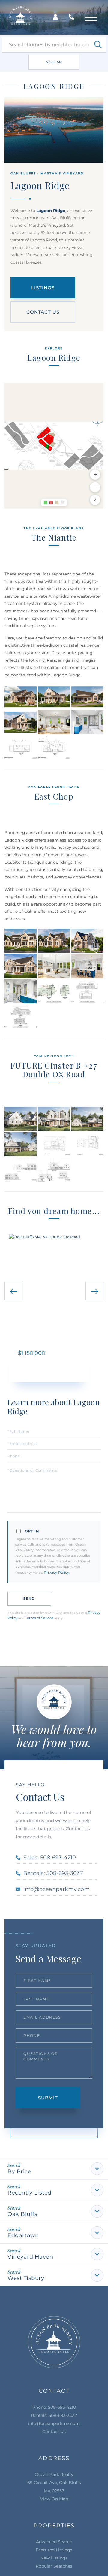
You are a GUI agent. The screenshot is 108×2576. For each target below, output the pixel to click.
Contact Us (43, 312)
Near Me (54, 62)
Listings (43, 288)
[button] (98, 45)
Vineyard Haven (30, 2257)
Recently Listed (30, 2193)
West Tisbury (26, 2278)
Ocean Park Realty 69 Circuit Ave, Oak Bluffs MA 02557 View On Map (54, 2487)
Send (29, 1599)
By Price (19, 2171)
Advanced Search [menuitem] (54, 2542)
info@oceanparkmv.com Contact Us (54, 2427)
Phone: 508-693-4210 (54, 2407)
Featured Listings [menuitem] (54, 2550)
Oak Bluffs (22, 2214)
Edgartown (23, 2235)
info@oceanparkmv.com (57, 1889)
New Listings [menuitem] (54, 2558)
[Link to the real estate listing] (54, 1294)
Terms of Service (39, 1618)
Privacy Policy (57, 1572)
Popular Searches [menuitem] (54, 2566)
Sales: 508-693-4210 (50, 1858)
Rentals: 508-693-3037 (53, 1873)
